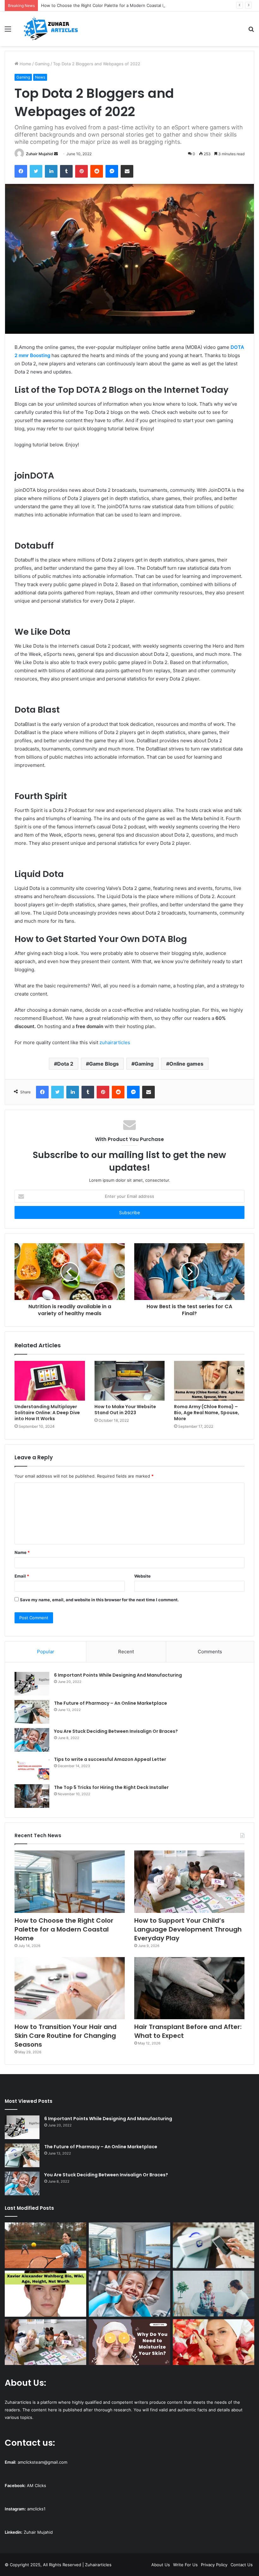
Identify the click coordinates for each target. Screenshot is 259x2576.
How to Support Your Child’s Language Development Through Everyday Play (188, 1929)
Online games (186, 1064)
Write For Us (185, 2565)
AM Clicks (36, 2485)
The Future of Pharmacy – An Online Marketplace (111, 1703)
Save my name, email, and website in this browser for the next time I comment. (99, 1600)
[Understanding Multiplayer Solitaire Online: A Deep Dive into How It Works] (50, 1381)
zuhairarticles (115, 1042)
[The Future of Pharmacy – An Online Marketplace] (32, 1712)
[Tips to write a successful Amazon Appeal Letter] (32, 1768)
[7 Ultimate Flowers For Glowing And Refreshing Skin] (214, 2342)
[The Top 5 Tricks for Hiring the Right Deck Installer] (32, 1796)
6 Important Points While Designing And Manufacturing (118, 1675)
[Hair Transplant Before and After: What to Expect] (189, 1988)
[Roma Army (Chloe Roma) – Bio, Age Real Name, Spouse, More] (209, 1381)
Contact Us (242, 2565)
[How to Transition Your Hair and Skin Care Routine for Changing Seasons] (70, 1988)
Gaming (42, 64)
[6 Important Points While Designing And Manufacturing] (32, 1684)
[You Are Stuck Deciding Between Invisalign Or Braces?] (32, 1740)
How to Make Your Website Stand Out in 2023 (125, 1410)
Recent (126, 1652)
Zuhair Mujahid (39, 154)
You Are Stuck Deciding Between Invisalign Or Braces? (116, 1731)
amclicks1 (36, 2509)
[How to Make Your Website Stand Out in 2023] (130, 1381)
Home (25, 64)
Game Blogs (104, 1064)
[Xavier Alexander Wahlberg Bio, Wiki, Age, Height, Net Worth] (45, 2294)
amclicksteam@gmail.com (42, 2462)
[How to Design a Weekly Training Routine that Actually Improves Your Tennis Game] (45, 2245)
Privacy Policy (214, 2565)
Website (142, 1576)
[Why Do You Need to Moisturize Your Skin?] (129, 2342)
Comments (210, 1652)
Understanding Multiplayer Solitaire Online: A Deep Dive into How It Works (47, 1413)
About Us (161, 2565)
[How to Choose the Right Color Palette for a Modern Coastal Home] (70, 1882)
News (40, 77)
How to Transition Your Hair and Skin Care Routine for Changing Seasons (66, 2036)
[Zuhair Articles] (51, 29)
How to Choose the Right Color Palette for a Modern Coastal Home (108, 5)
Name (22, 1552)
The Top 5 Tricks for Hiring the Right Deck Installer (111, 1787)
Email (22, 1576)
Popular (46, 1652)
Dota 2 (65, 1064)
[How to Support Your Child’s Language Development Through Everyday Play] (189, 1882)
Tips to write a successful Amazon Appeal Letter (110, 1759)
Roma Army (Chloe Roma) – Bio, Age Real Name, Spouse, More (207, 1413)
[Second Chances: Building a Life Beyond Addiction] (214, 2294)
